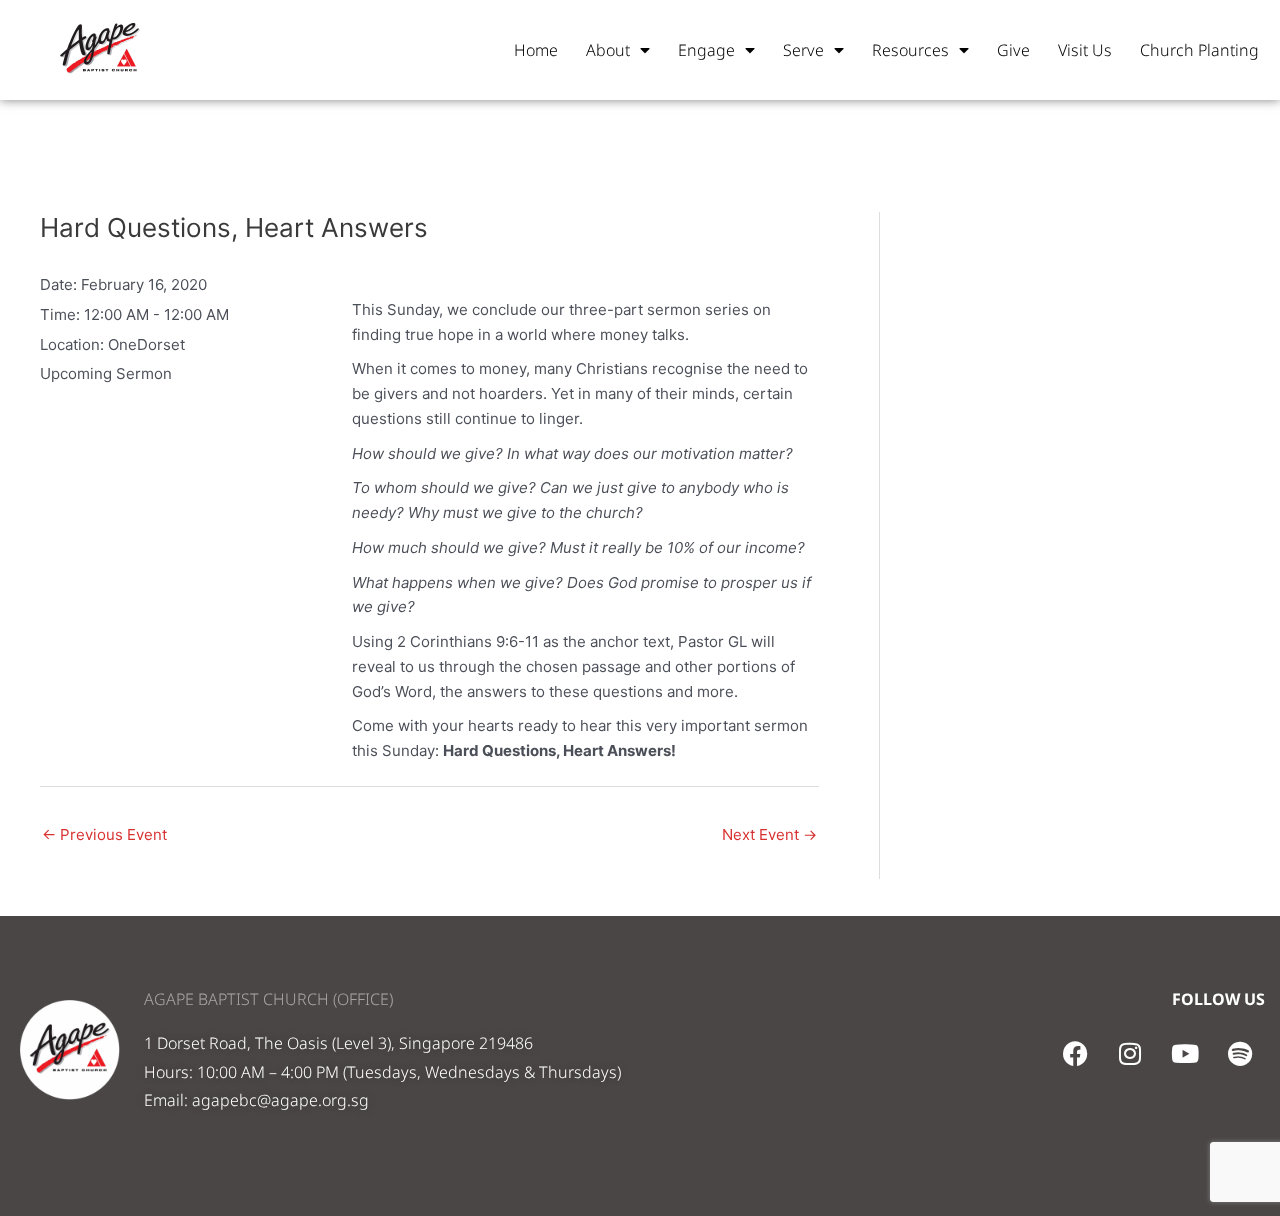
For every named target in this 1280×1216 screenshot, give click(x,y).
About (608, 50)
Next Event (769, 834)
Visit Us (1085, 50)
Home (536, 50)
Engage (706, 50)
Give (1013, 50)
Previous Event (104, 834)
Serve (803, 50)
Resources (910, 50)
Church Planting (1199, 50)
